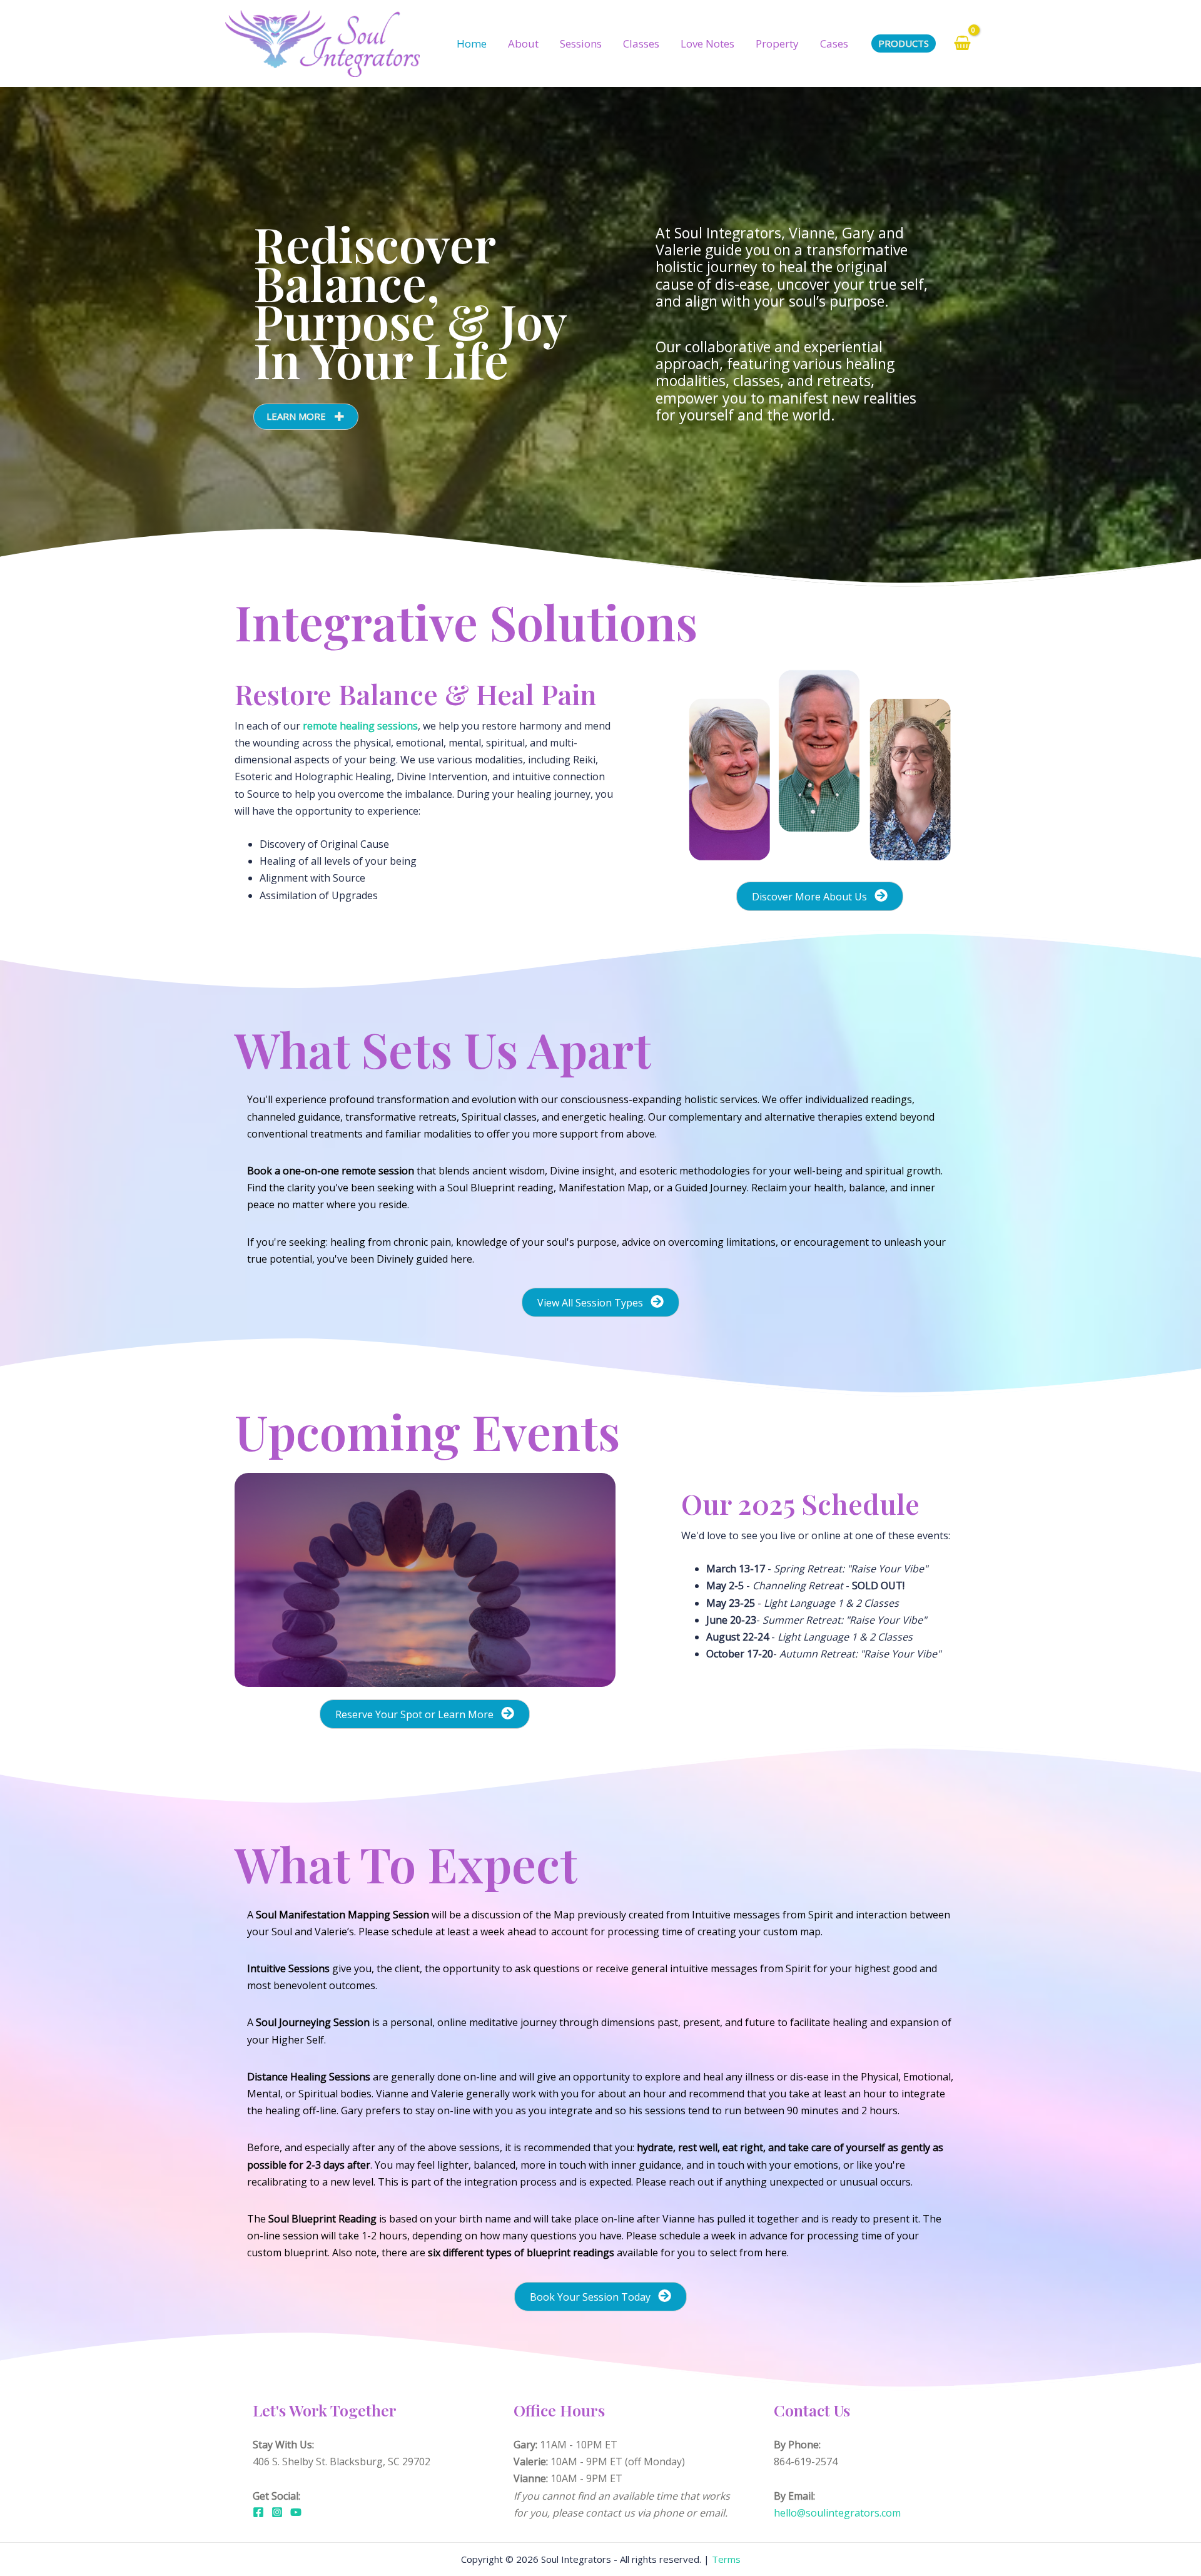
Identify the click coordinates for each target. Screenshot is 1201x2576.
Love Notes (707, 43)
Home (472, 43)
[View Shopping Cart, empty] (962, 43)
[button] (306, 417)
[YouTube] (296, 2512)
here (776, 2253)
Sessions (581, 43)
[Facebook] (258, 2512)
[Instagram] (277, 2512)
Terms (726, 2559)
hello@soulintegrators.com (837, 2513)
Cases (834, 43)
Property (777, 43)
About (523, 43)
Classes (641, 43)
